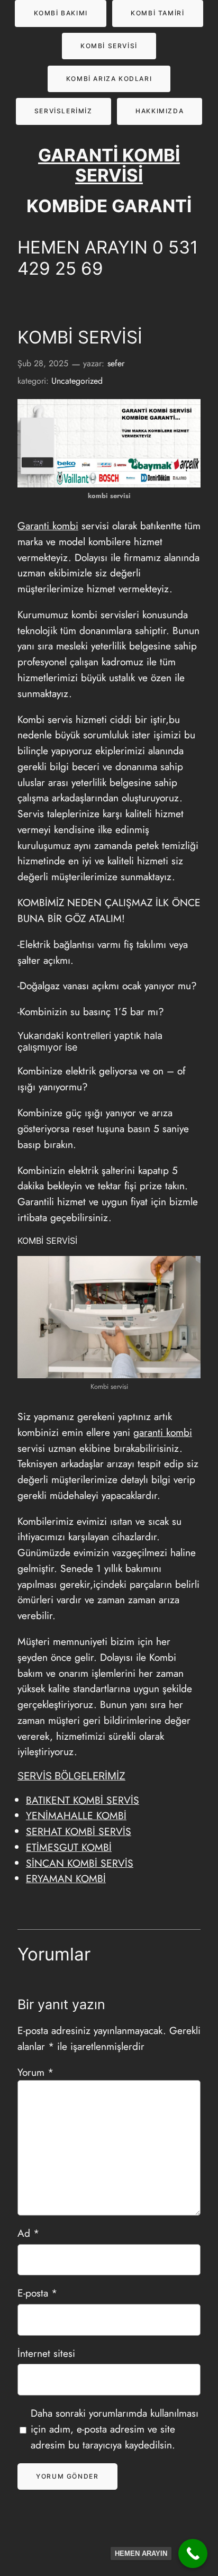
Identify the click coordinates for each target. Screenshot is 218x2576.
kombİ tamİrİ (157, 13)
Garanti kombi (48, 526)
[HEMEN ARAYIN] (193, 2554)
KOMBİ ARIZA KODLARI (109, 79)
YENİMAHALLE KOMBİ (76, 1815)
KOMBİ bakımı (61, 13)
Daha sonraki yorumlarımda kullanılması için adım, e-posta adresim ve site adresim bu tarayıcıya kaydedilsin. (115, 2429)
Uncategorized (77, 381)
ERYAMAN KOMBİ (66, 1878)
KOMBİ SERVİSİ (109, 46)
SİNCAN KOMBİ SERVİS (80, 1863)
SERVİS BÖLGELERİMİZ (71, 1776)
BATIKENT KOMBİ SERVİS (83, 1800)
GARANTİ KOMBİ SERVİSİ (109, 165)
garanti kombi (163, 1432)
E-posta (37, 2293)
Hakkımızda (160, 111)
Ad (28, 2233)
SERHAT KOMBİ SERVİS (79, 1831)
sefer (116, 363)
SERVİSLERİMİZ (63, 111)
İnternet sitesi (46, 2353)
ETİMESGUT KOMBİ (69, 1847)
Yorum (35, 2072)
